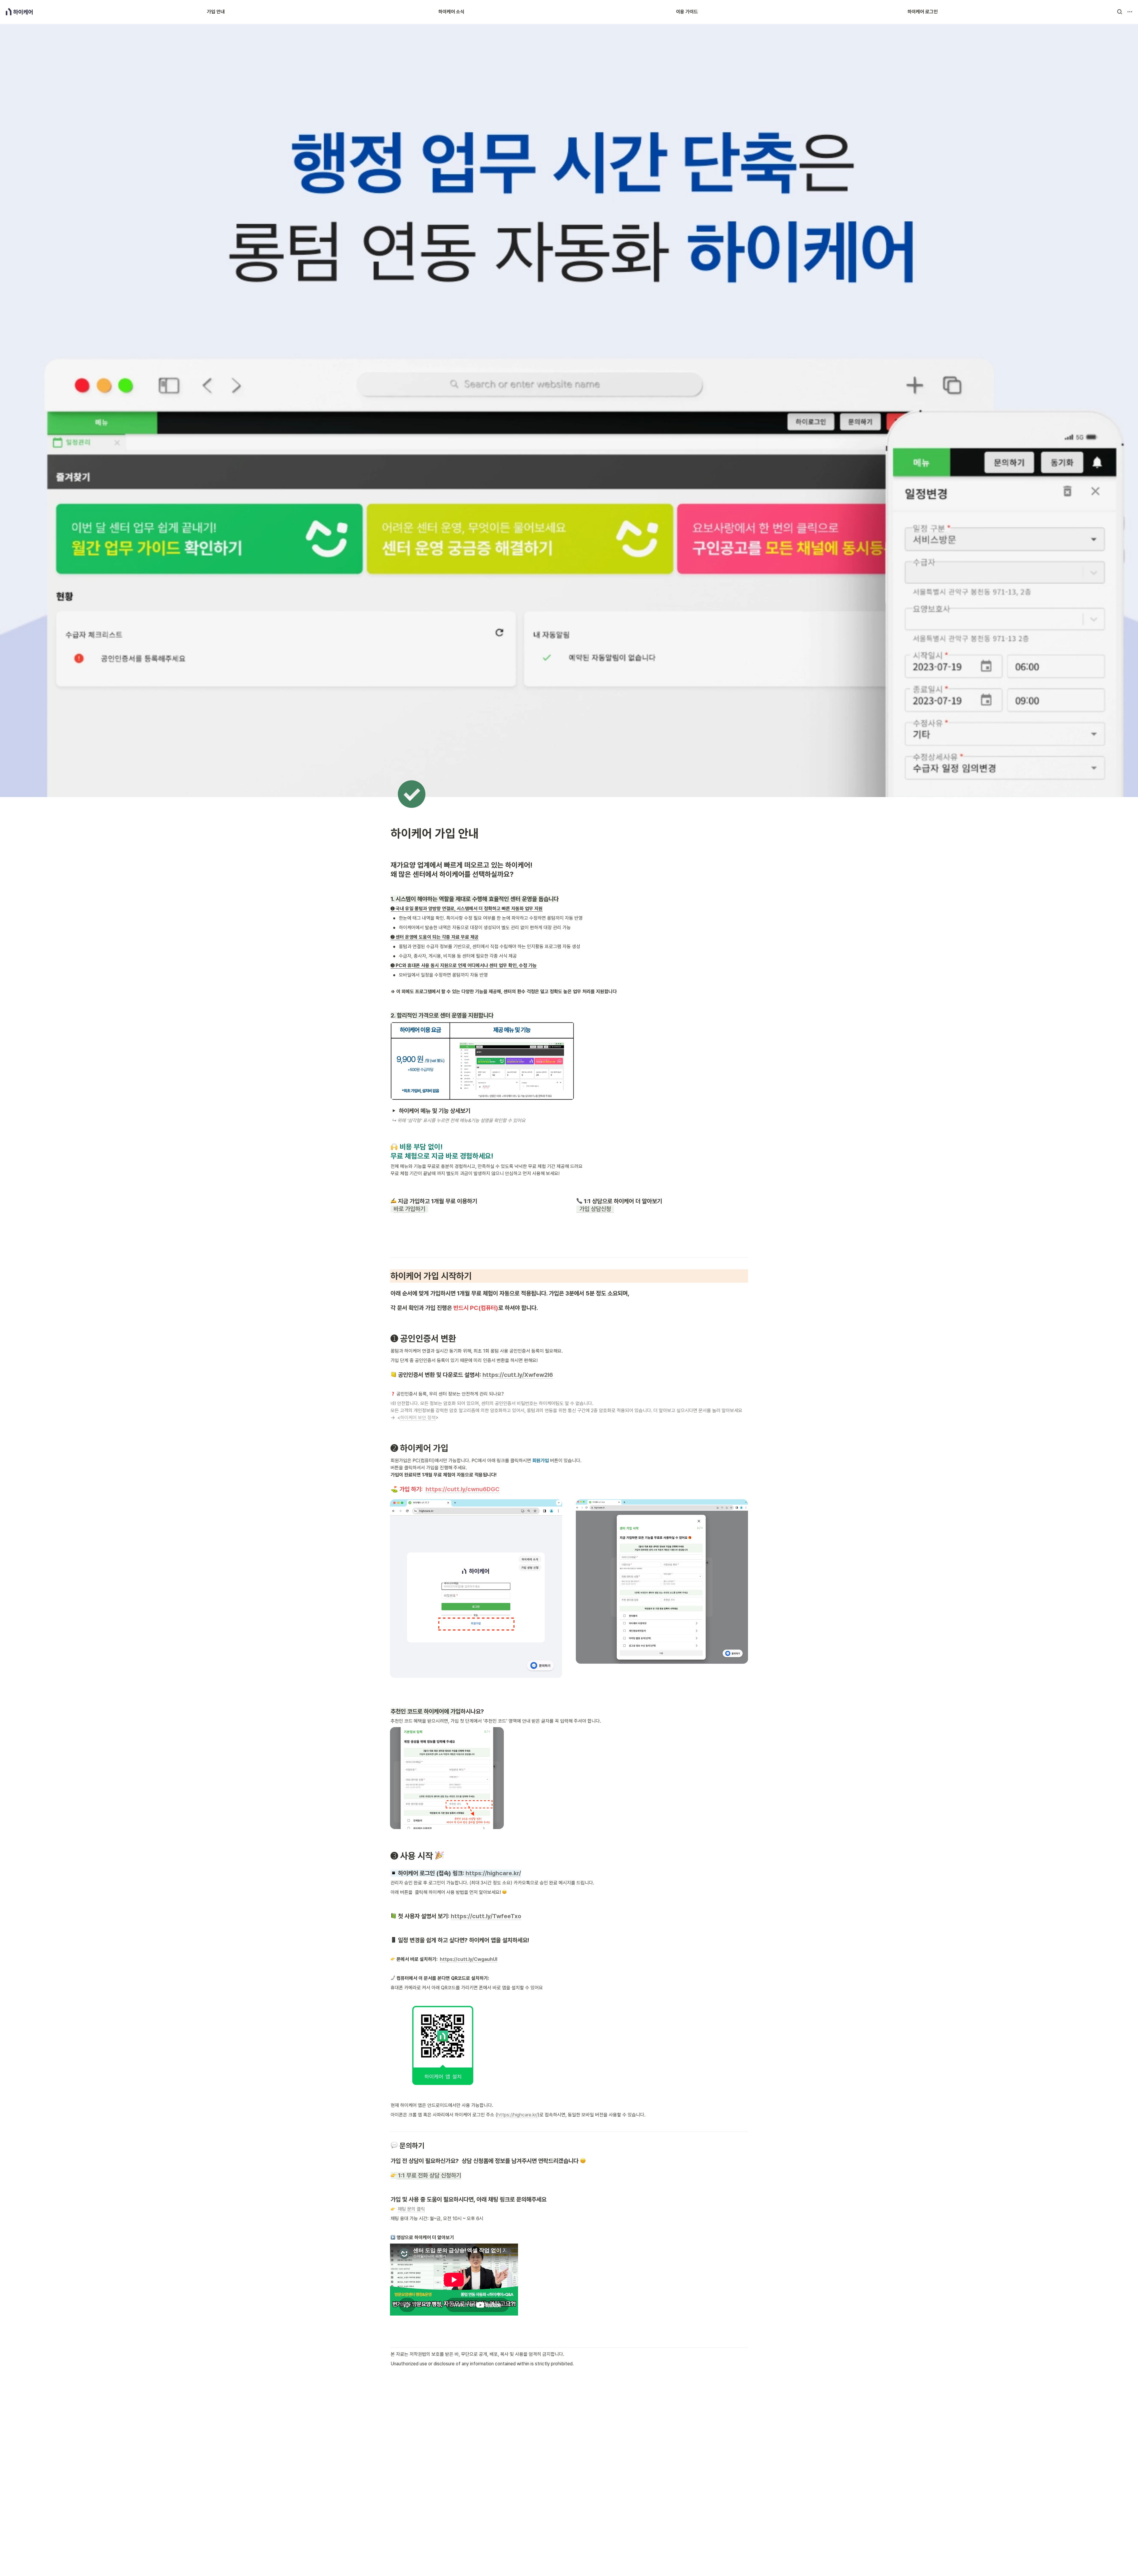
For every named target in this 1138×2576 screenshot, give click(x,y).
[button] (1120, 12)
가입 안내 (216, 12)
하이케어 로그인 (923, 12)
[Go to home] (19, 12)
